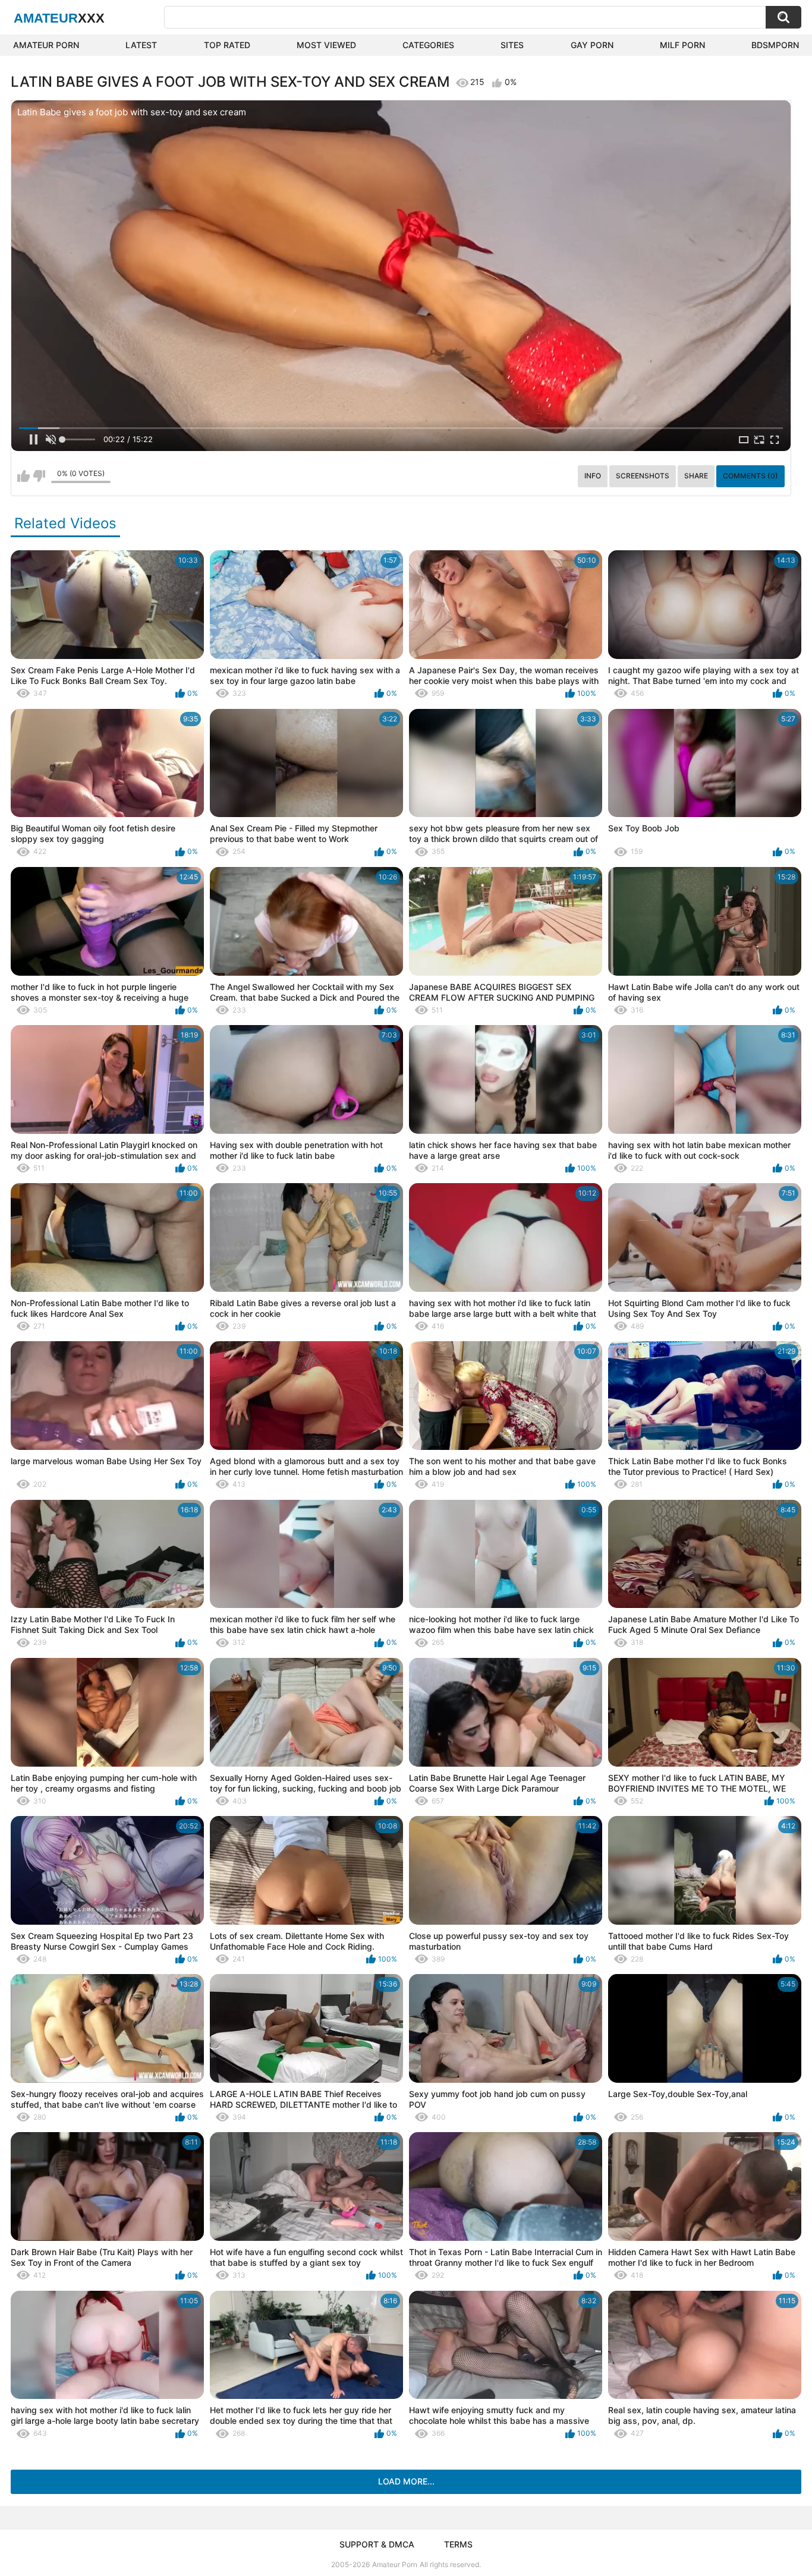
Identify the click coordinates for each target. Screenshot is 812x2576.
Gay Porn (592, 45)
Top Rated (227, 45)
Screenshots (643, 476)
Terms (458, 2544)
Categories (428, 45)
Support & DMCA (377, 2544)
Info (593, 476)
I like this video (23, 476)
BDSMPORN (775, 45)
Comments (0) (750, 476)
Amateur (59, 18)
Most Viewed (326, 45)
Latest (141, 45)
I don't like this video (39, 476)
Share (696, 476)
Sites (512, 45)
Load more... (406, 2481)
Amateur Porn (46, 45)
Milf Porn (682, 45)
